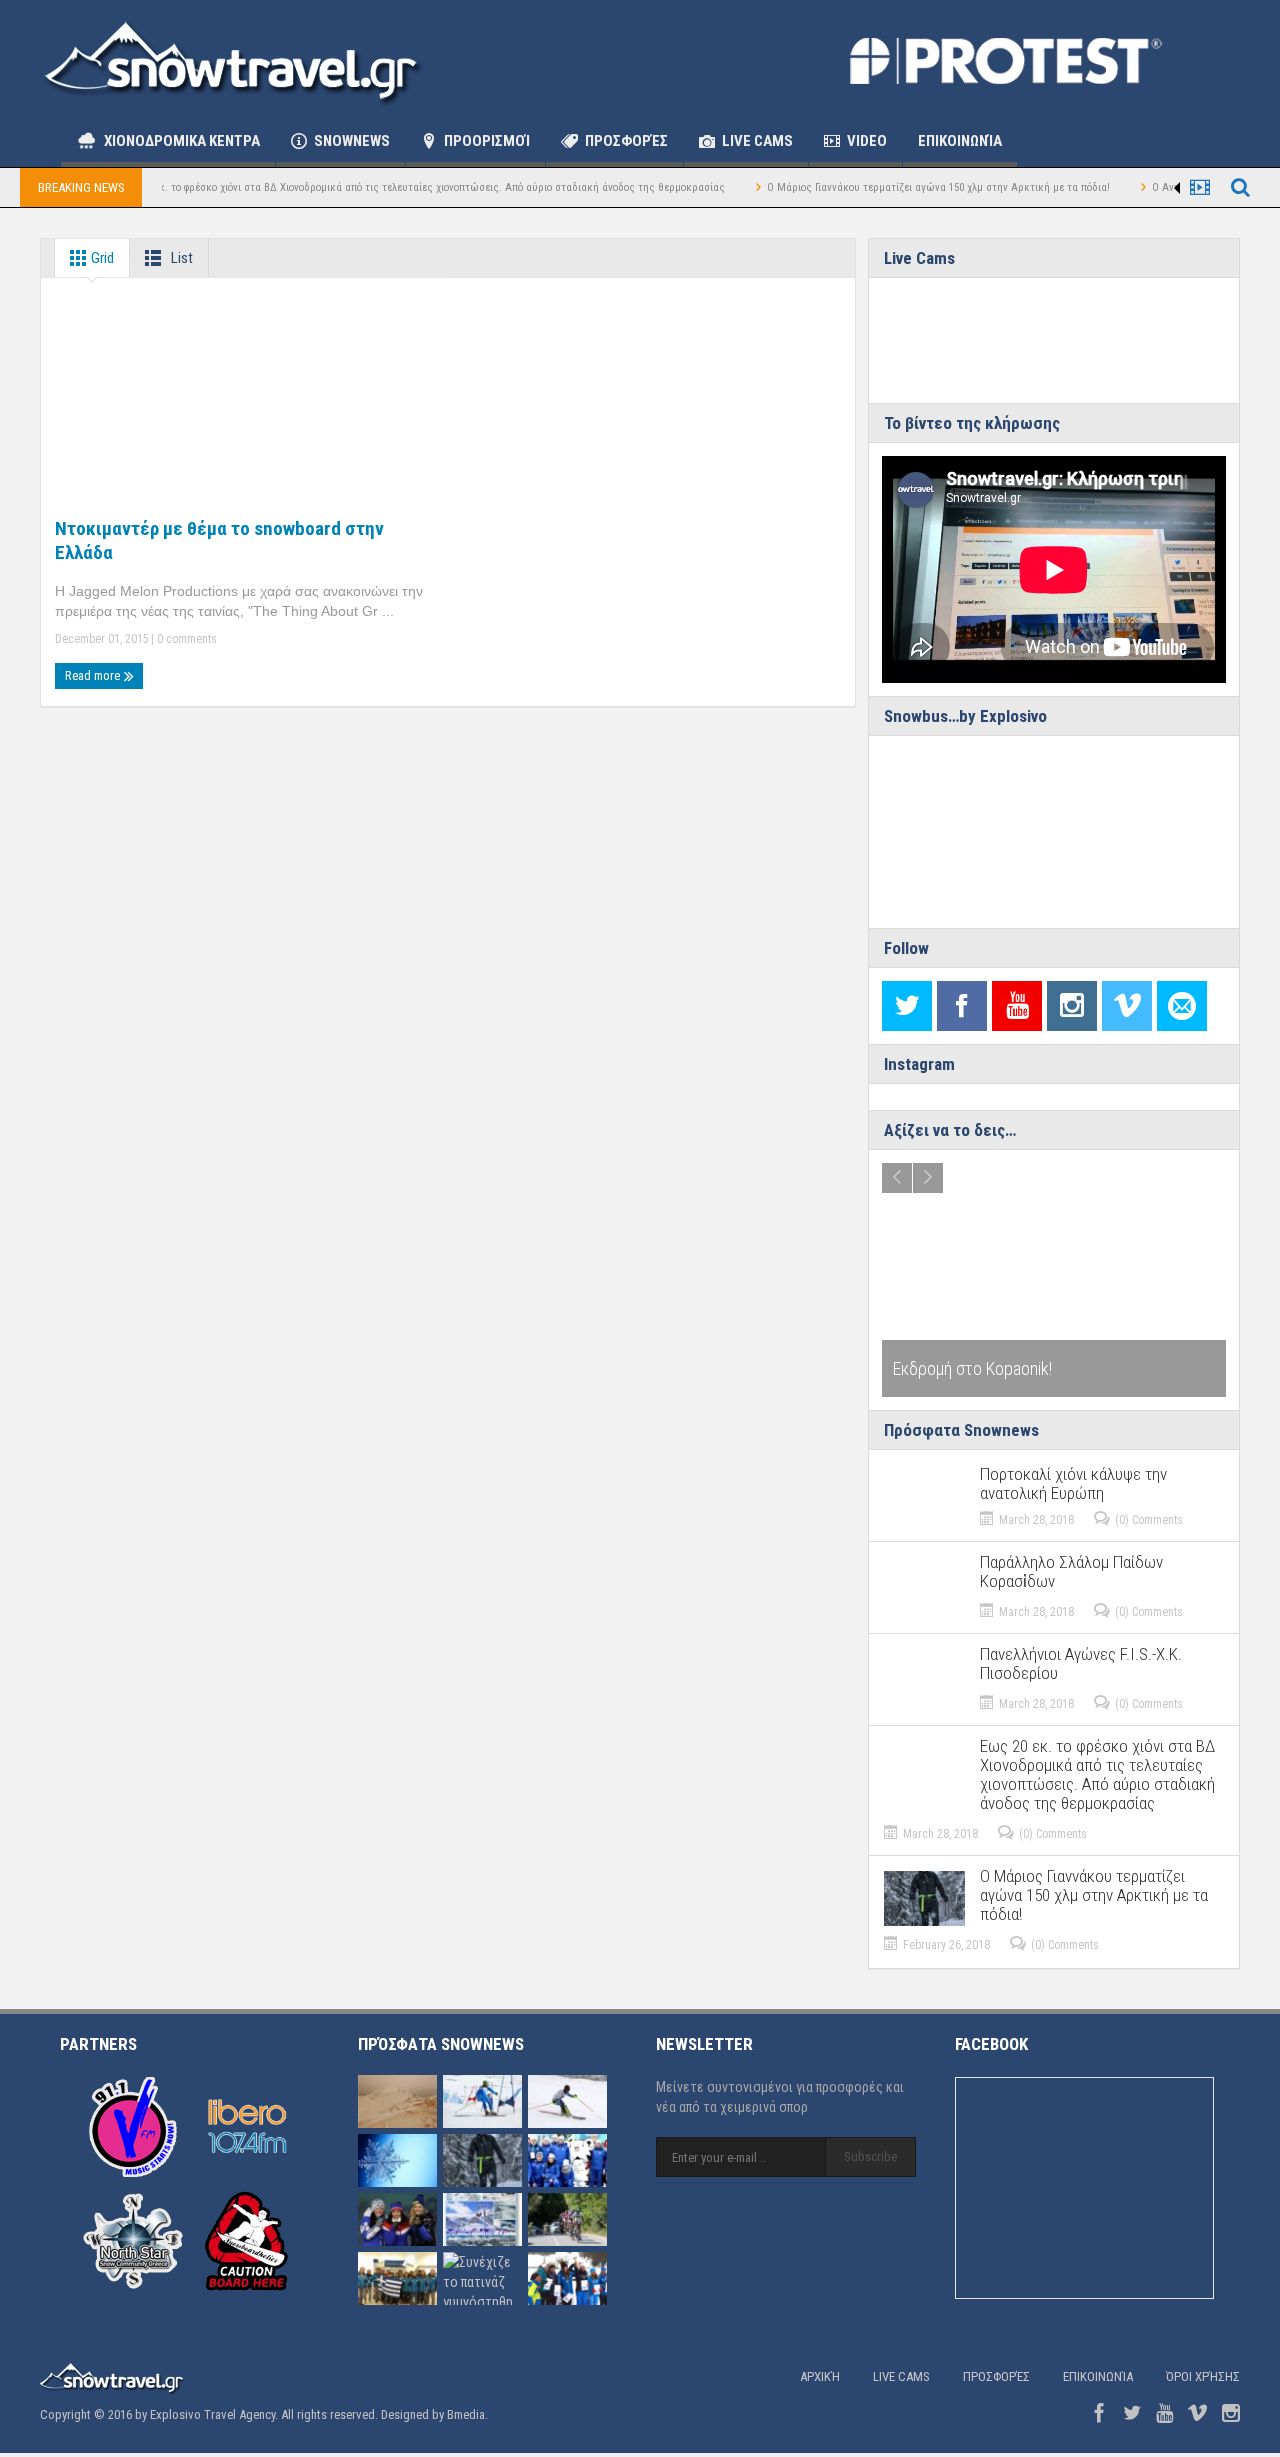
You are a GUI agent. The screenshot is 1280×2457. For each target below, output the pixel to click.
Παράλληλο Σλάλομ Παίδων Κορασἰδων (1071, 1572)
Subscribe (870, 2156)
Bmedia (466, 2414)
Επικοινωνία (960, 141)
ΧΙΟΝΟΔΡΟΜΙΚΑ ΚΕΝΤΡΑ (182, 141)
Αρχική (820, 2376)
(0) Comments (1149, 1520)
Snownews (352, 141)
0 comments (185, 639)
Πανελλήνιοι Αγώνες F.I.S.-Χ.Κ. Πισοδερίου (1081, 1664)
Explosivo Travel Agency (212, 2414)
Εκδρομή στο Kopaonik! (972, 1368)
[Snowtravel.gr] (233, 60)
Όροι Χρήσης (1203, 2376)
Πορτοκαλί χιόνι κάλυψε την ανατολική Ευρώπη (1073, 1484)
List (180, 258)
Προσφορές (626, 141)
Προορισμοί (487, 141)
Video (867, 141)
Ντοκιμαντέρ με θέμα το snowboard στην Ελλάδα (219, 540)
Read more (94, 675)
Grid (101, 258)
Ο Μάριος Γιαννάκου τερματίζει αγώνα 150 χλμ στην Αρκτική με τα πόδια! (891, 187)
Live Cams (757, 141)
